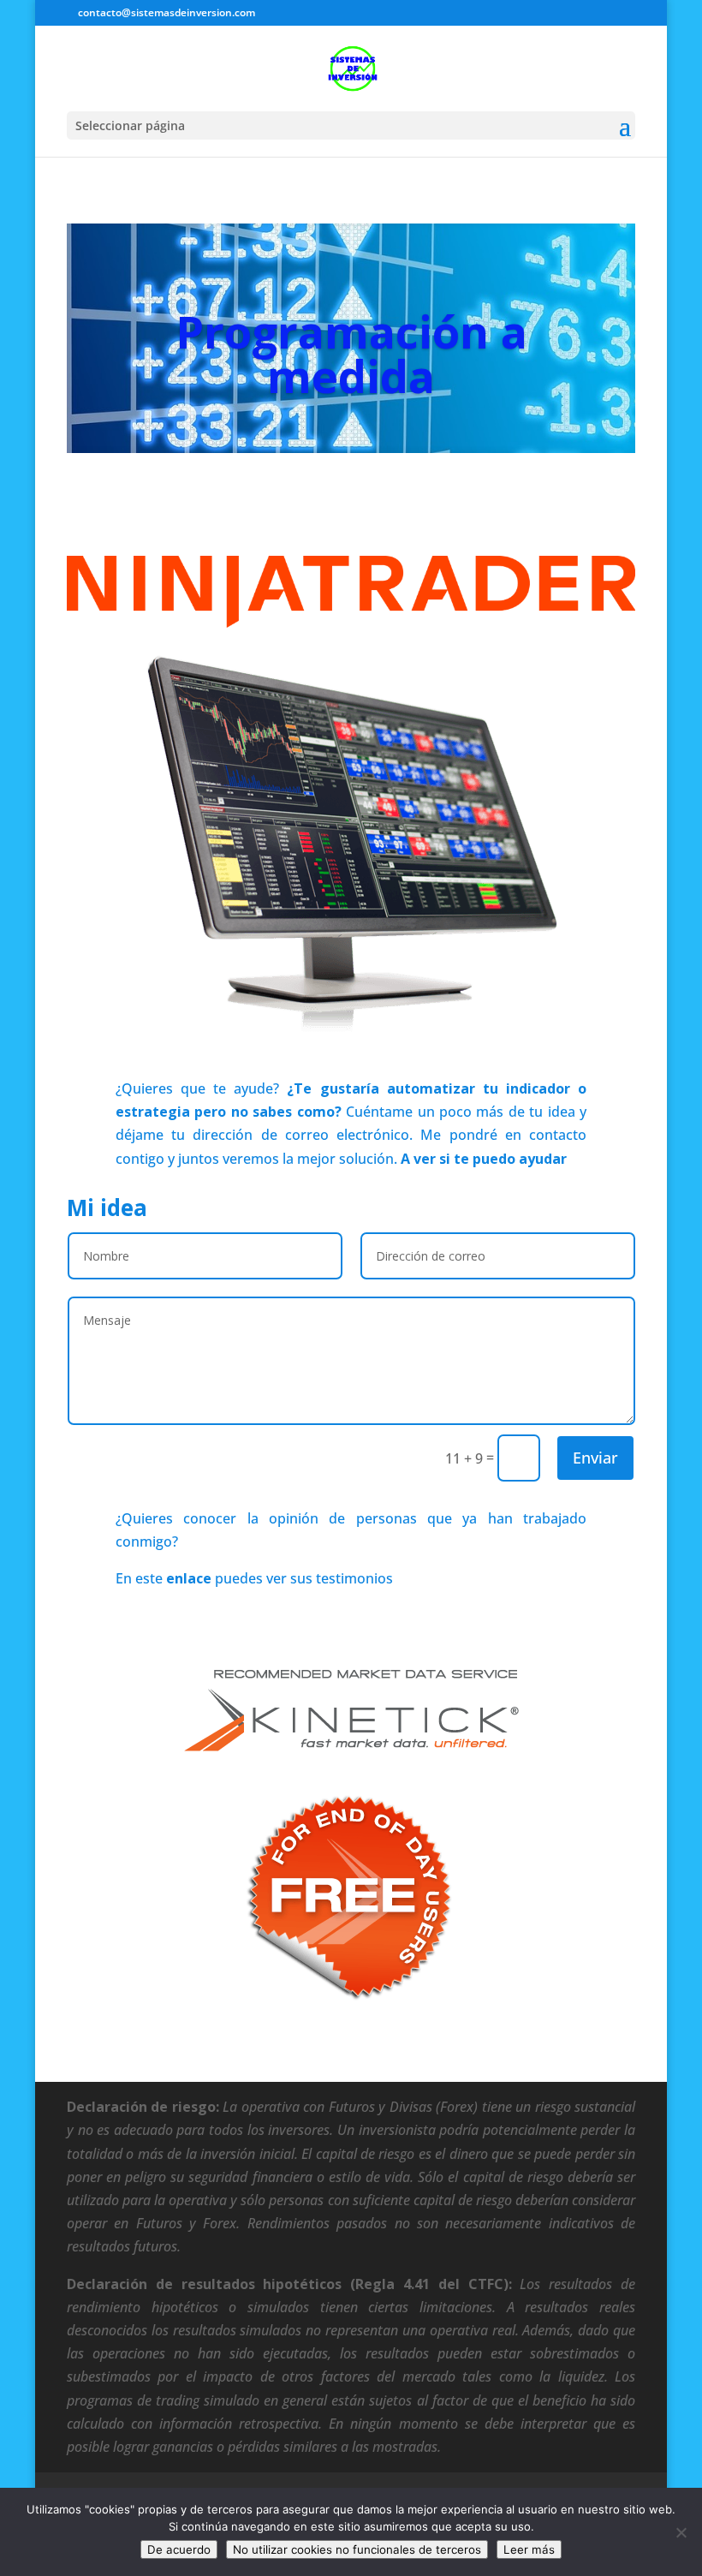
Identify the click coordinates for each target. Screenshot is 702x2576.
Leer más (529, 2549)
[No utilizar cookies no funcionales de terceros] (681, 2532)
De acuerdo (179, 2549)
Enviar (595, 1458)
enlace (189, 1578)
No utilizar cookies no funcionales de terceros (357, 2549)
